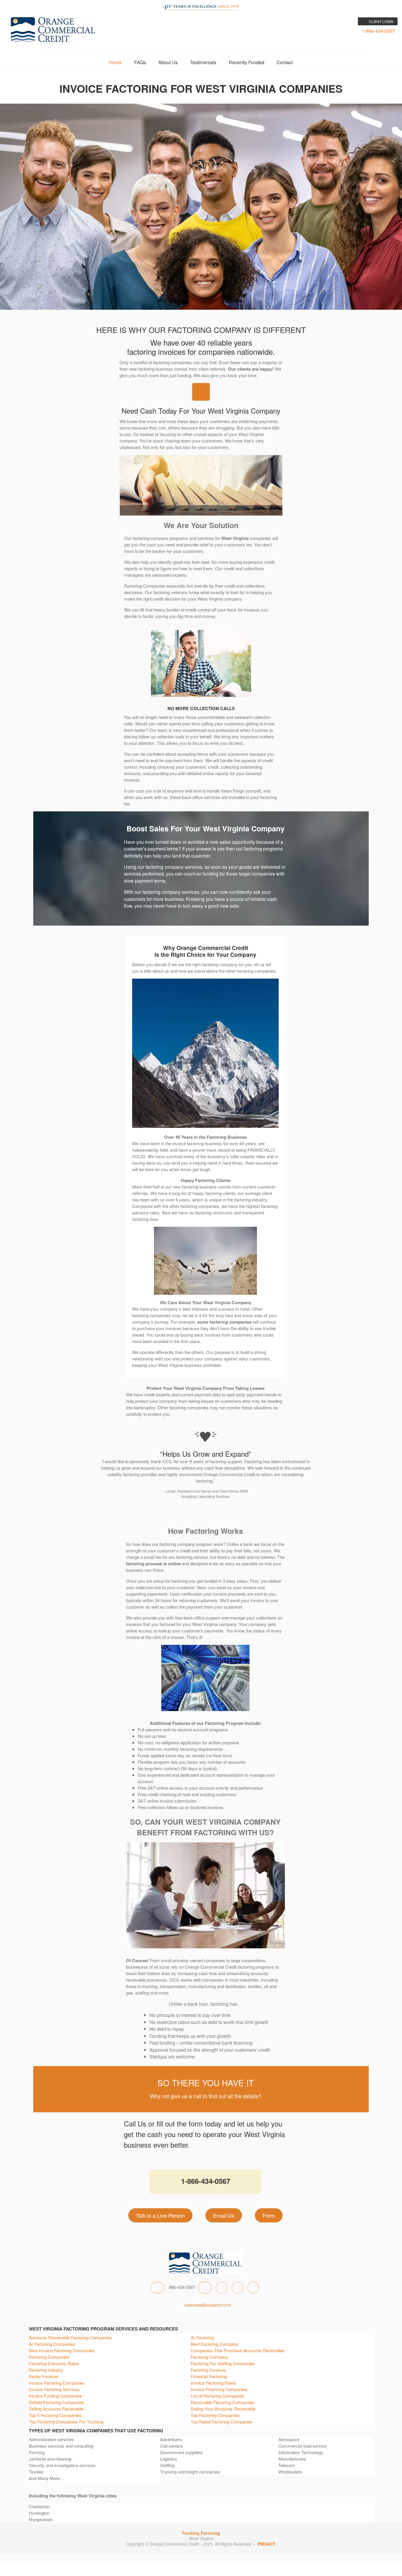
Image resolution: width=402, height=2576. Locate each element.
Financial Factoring (209, 2376)
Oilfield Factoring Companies (57, 2402)
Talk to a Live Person (160, 2215)
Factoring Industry (46, 2370)
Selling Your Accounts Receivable (223, 2409)
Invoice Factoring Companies (57, 2383)
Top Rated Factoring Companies (222, 2422)
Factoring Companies (49, 2357)
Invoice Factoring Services (54, 2389)
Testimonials (203, 62)
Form (269, 2215)
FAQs (140, 62)
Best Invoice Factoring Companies (62, 2350)
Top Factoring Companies (215, 2415)
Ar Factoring (202, 2337)
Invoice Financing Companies (219, 2389)
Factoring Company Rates (54, 2363)
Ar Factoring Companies (52, 2344)
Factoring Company (210, 2357)
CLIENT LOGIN (381, 21)
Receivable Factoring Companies (222, 2402)
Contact (285, 62)
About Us (168, 62)
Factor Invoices (44, 2376)
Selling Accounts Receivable (56, 2409)
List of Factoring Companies (217, 2396)
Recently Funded (246, 62)
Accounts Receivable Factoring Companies (70, 2337)
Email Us (224, 2215)
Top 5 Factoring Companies (55, 2415)
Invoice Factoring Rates (213, 2383)
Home (116, 62)
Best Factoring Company (215, 2344)
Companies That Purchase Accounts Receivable (237, 2350)
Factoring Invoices (208, 2370)
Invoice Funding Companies (55, 2396)
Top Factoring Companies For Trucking (66, 2422)
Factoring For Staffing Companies (223, 2363)
